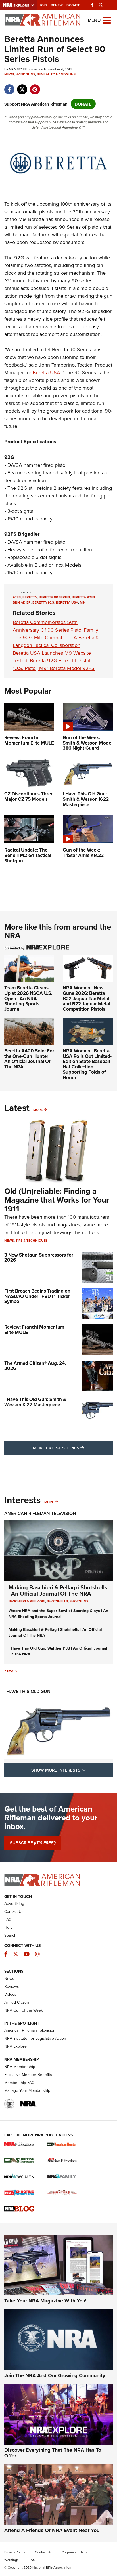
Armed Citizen (17, 2002)
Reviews (12, 1986)
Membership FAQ (19, 2083)
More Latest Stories (73, 1448)
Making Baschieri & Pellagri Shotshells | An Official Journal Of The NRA (58, 1590)
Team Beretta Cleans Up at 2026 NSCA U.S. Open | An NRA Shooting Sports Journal (28, 998)
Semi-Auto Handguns (56, 74)
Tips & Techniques (32, 1240)
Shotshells (57, 1601)
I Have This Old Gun (27, 1691)
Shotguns (79, 1601)
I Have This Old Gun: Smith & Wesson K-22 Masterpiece (35, 1402)
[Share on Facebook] (9, 86)
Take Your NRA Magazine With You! (45, 2301)
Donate (73, 5)
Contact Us (14, 1911)
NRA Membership (20, 2067)
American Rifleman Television (40, 1513)
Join (43, 5)
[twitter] (22, 86)
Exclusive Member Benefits (28, 2075)
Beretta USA (46, 372)
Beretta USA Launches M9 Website (52, 653)
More (38, 1110)
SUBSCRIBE (33, 1843)
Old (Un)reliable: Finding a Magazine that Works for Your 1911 (57, 1200)
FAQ (8, 1919)
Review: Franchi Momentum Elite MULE (34, 1330)
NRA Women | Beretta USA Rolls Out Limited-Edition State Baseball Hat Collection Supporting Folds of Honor (87, 1064)
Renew (57, 5)
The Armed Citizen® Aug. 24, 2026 (35, 1366)
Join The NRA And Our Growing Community (55, 2375)
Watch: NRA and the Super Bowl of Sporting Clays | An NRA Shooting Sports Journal (58, 1614)
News (9, 74)
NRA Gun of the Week (24, 2010)
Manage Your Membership (27, 2090)
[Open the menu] (107, 20)
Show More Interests (72, 1770)
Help (8, 1927)
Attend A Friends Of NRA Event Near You (52, 2530)
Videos (10, 1994)
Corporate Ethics (74, 2552)
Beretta (30, 597)
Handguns (25, 74)
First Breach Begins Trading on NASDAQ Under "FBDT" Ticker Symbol (37, 1296)
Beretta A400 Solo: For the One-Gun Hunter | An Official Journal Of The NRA (29, 1059)
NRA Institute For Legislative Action (35, 2038)
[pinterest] (35, 86)
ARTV (9, 1671)
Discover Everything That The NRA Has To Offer (53, 2453)
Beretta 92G (43, 602)
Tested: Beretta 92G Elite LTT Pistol (52, 660)
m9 (82, 602)
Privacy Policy (15, 2552)
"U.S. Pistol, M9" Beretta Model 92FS (54, 668)
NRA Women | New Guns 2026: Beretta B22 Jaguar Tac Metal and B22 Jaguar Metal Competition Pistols (86, 998)
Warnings (12, 2560)
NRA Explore (15, 2046)
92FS (17, 597)
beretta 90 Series (54, 597)
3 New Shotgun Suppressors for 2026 (39, 1257)
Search (10, 1935)
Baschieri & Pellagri (27, 1601)
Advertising (14, 1903)
